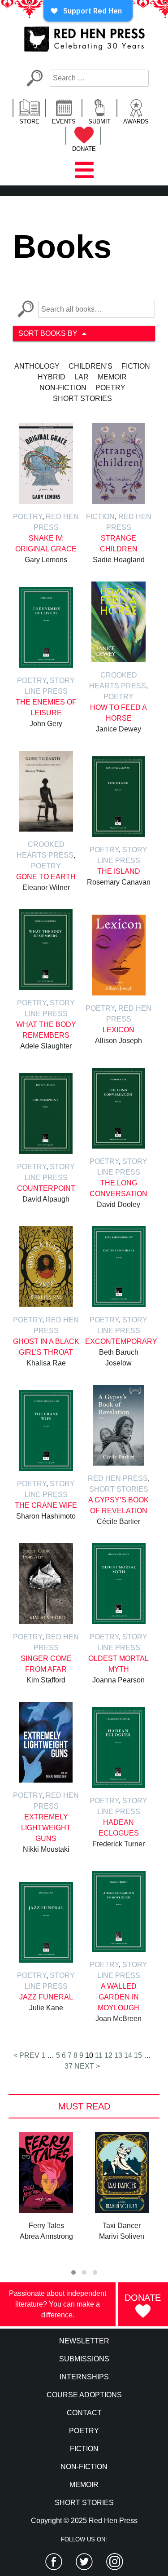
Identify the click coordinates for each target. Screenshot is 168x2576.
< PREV (26, 2055)
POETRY (84, 2431)
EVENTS (64, 121)
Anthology (37, 366)
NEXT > (87, 2066)
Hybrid (52, 377)
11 (99, 2055)
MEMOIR (84, 2485)
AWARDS (136, 121)
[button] (73, 2272)
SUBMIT (99, 121)
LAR (82, 377)
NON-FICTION (84, 2467)
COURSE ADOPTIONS (84, 2395)
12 (108, 2055)
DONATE (84, 149)
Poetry (110, 388)
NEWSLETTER (84, 2341)
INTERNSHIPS (84, 2377)
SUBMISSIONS (84, 2359)
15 (138, 2055)
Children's (90, 366)
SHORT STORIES (84, 2503)
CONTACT (84, 2413)
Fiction (136, 366)
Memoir (112, 377)
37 (69, 2066)
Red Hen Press (118, 1478)
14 (128, 2055)
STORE (29, 121)
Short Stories (82, 399)
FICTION (84, 2449)
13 (118, 2055)
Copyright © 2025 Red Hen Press (84, 2521)
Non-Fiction (63, 388)
